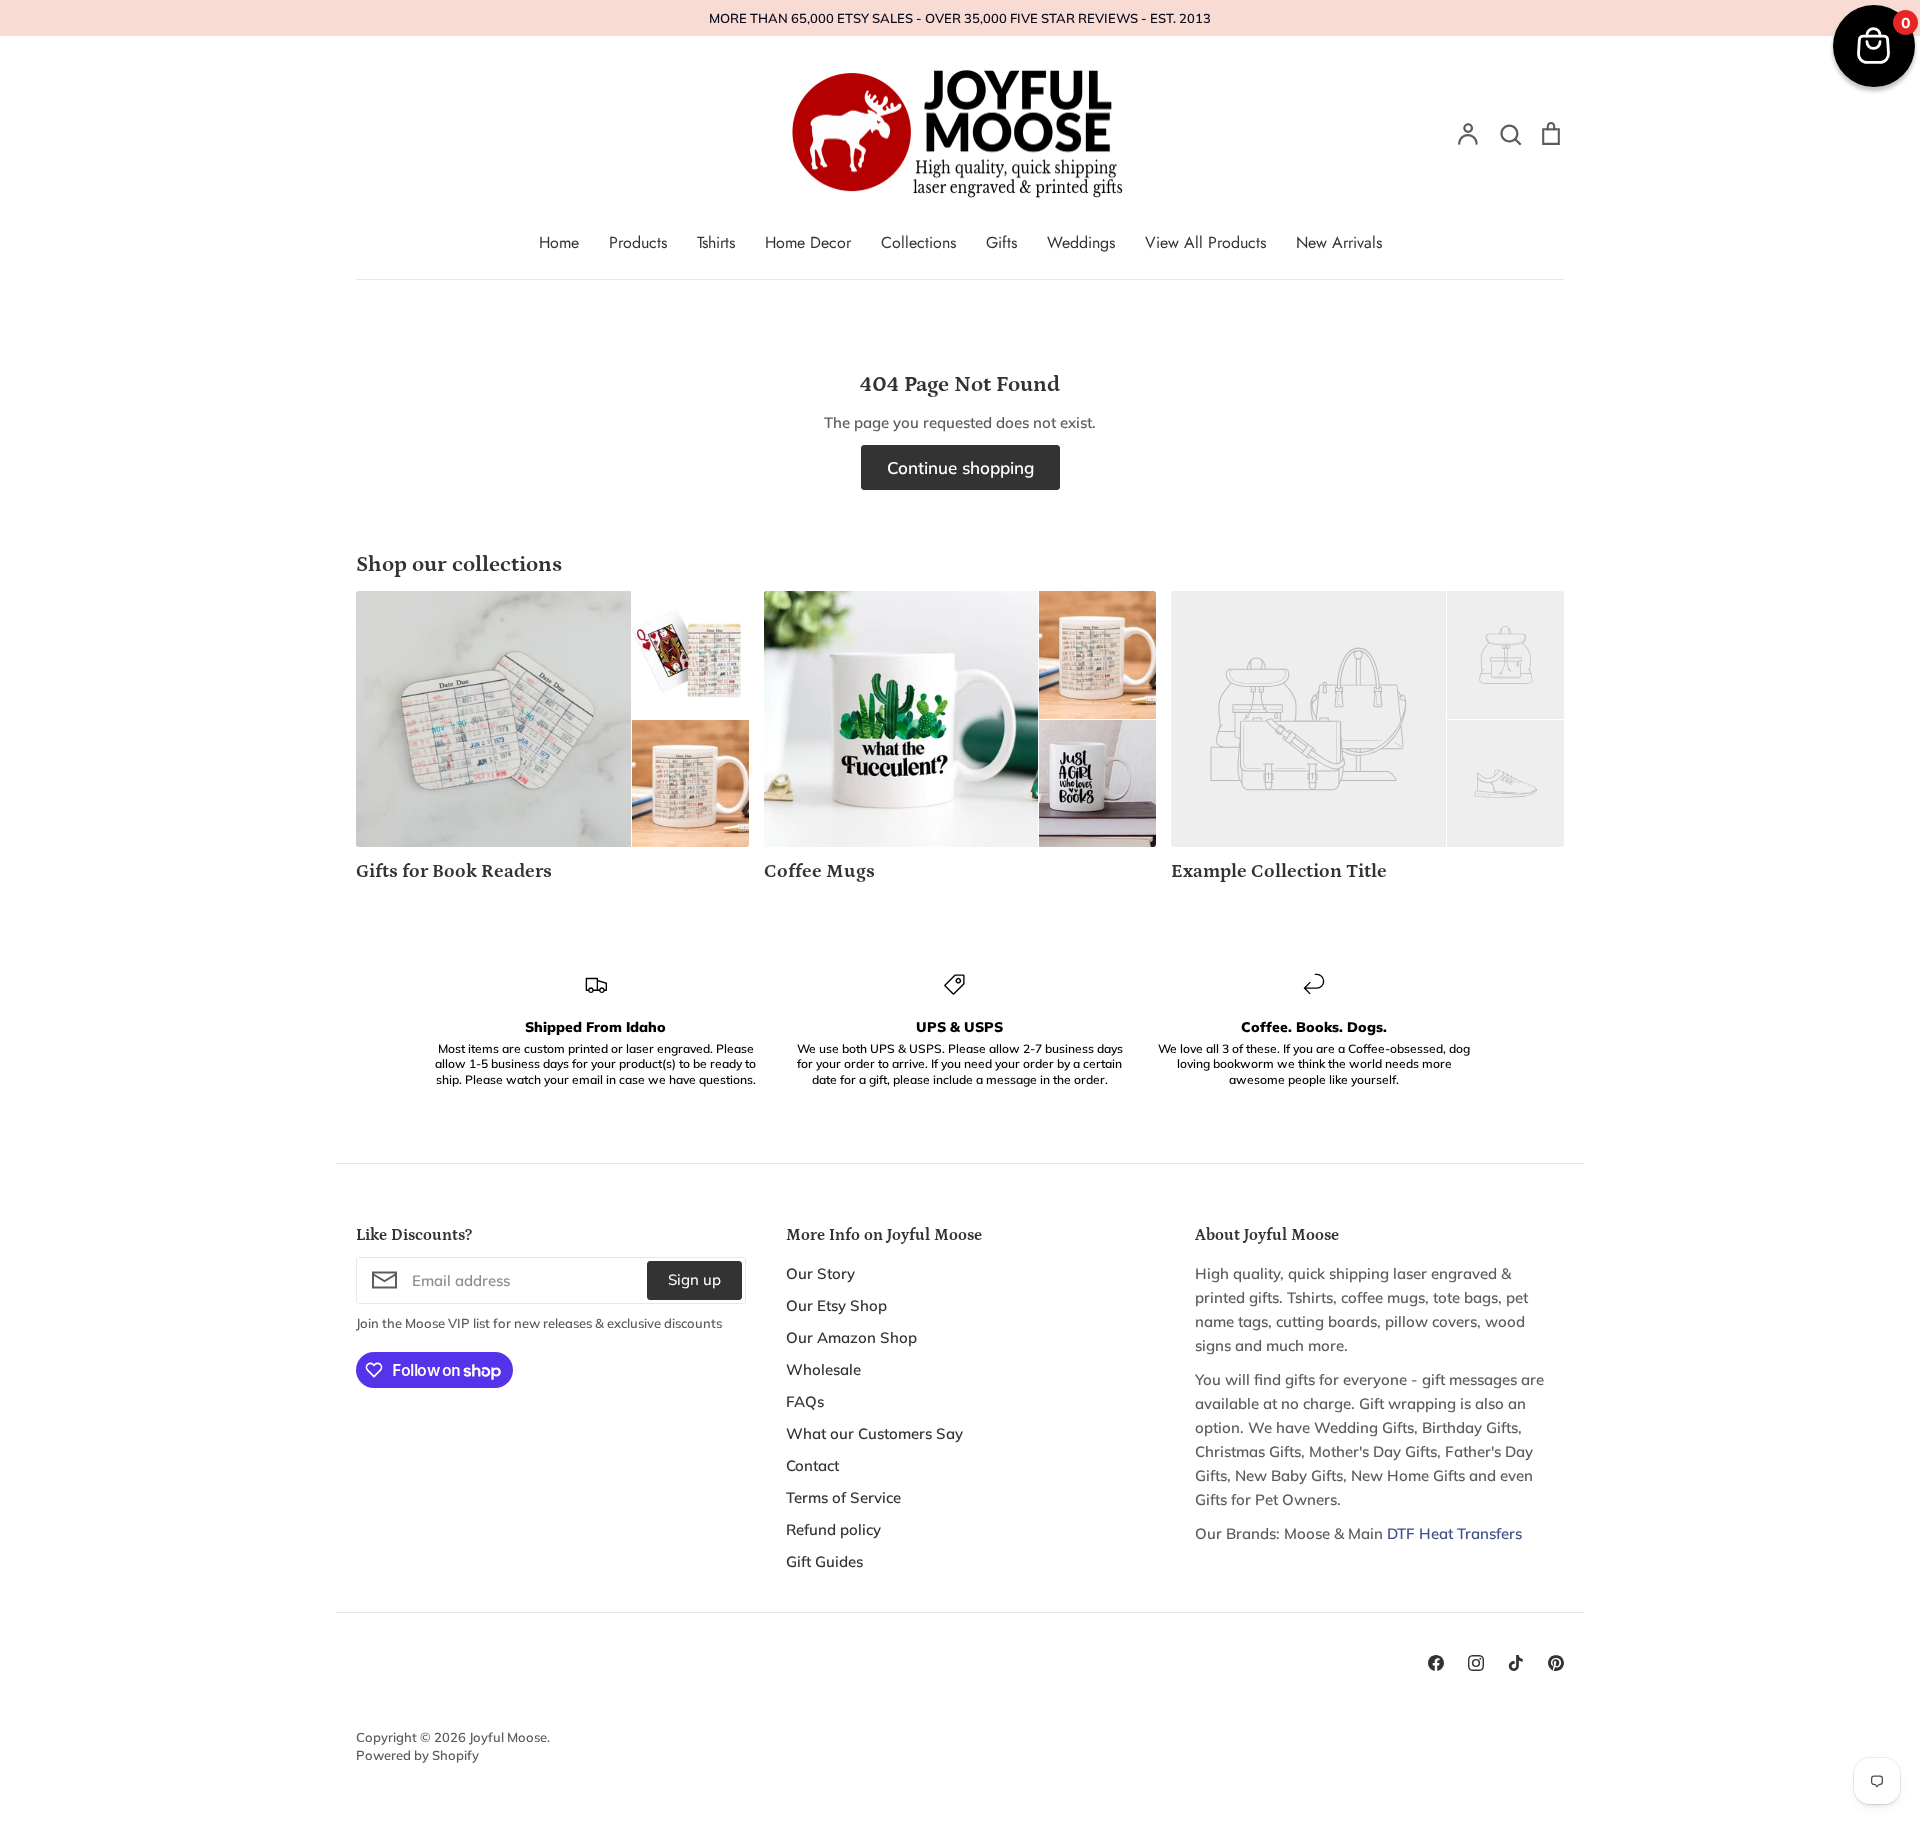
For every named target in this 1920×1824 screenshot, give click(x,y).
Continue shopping (960, 467)
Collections (918, 242)
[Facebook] (1436, 1663)
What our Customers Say (874, 1433)
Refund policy (833, 1529)
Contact (812, 1465)
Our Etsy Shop (836, 1305)
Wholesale (823, 1369)
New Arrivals (1339, 242)
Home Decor (808, 242)
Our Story (820, 1273)
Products (638, 242)
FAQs (805, 1401)
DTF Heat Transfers (1454, 1533)
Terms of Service (843, 1497)
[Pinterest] (1556, 1663)
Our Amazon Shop (851, 1337)
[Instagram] (1476, 1663)
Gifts (1001, 242)
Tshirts (716, 242)
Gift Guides (824, 1561)
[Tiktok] (1516, 1663)
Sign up (694, 1279)
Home (559, 242)
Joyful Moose (508, 1737)
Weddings (1081, 242)
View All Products (1205, 242)
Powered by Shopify (417, 1755)
